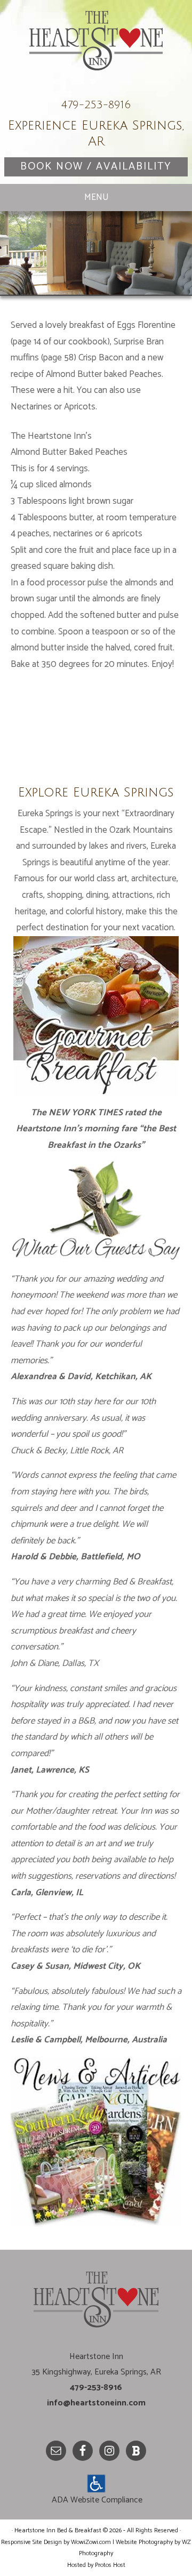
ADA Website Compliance (97, 2500)
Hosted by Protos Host (96, 2565)
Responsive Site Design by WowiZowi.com (56, 2542)
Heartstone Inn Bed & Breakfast (96, 51)
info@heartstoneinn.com (96, 2403)
